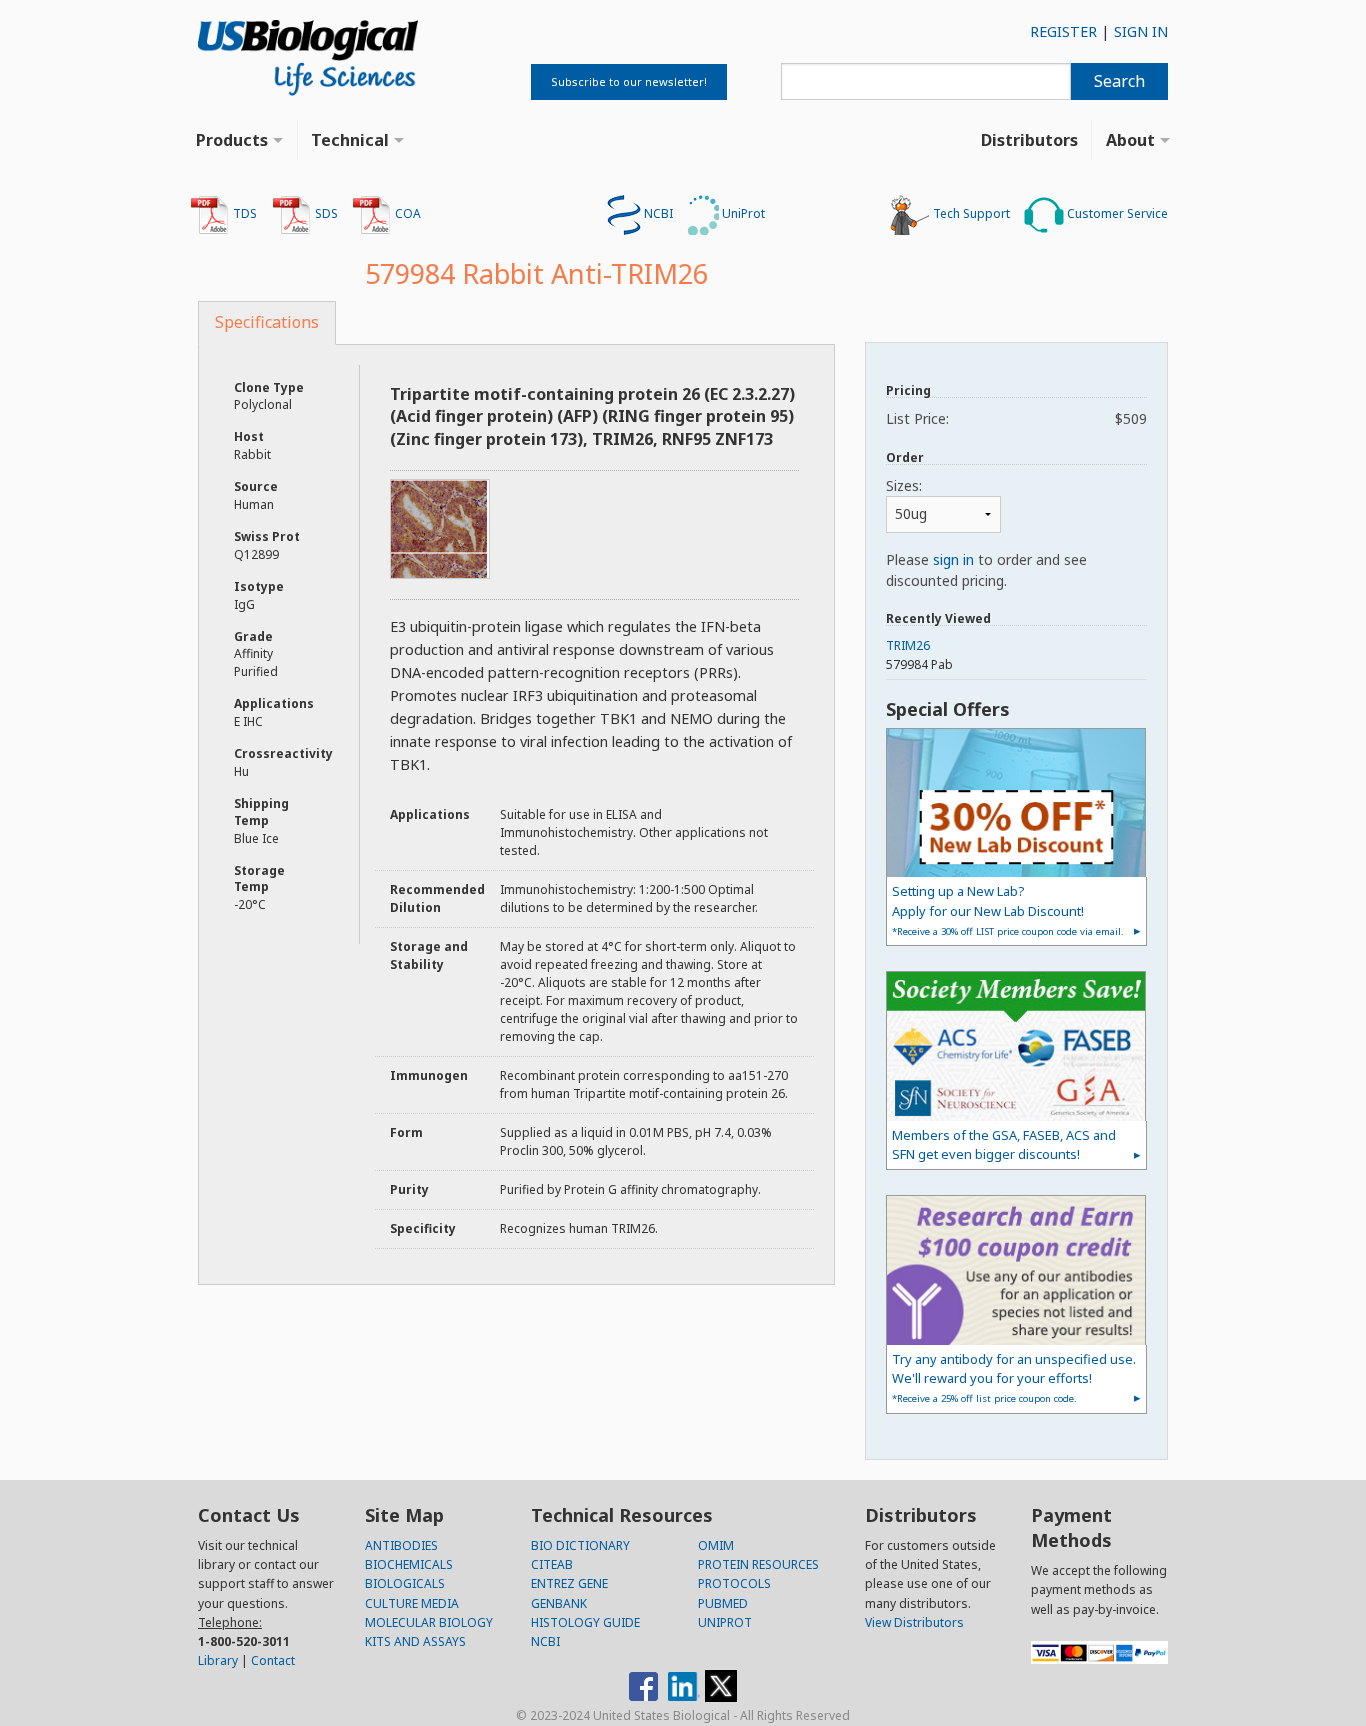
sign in (953, 559)
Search (1119, 81)
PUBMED (723, 1603)
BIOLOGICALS (405, 1583)
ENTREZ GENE (569, 1583)
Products (232, 140)
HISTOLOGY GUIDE (585, 1622)
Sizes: (904, 485)
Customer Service (1116, 213)
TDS (243, 213)
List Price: (1016, 418)
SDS (325, 213)
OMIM (716, 1545)
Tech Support (970, 213)
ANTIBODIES (401, 1545)
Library (218, 1660)
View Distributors (914, 1622)
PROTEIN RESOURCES (758, 1564)
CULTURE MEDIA (412, 1603)
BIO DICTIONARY (580, 1545)
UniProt (742, 213)
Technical (350, 140)
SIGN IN (1141, 31)
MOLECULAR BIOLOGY (429, 1622)
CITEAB (552, 1564)
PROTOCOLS (734, 1583)
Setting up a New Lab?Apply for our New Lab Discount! (1008, 909)
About (1130, 140)
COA (406, 213)
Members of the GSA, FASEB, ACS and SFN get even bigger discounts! (1004, 1144)
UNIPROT (725, 1622)
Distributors (1029, 140)
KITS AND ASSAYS (415, 1641)
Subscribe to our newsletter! (629, 81)
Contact (273, 1660)
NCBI (657, 213)
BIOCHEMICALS (409, 1564)
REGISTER (1063, 31)
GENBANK (559, 1603)
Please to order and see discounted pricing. (986, 570)
